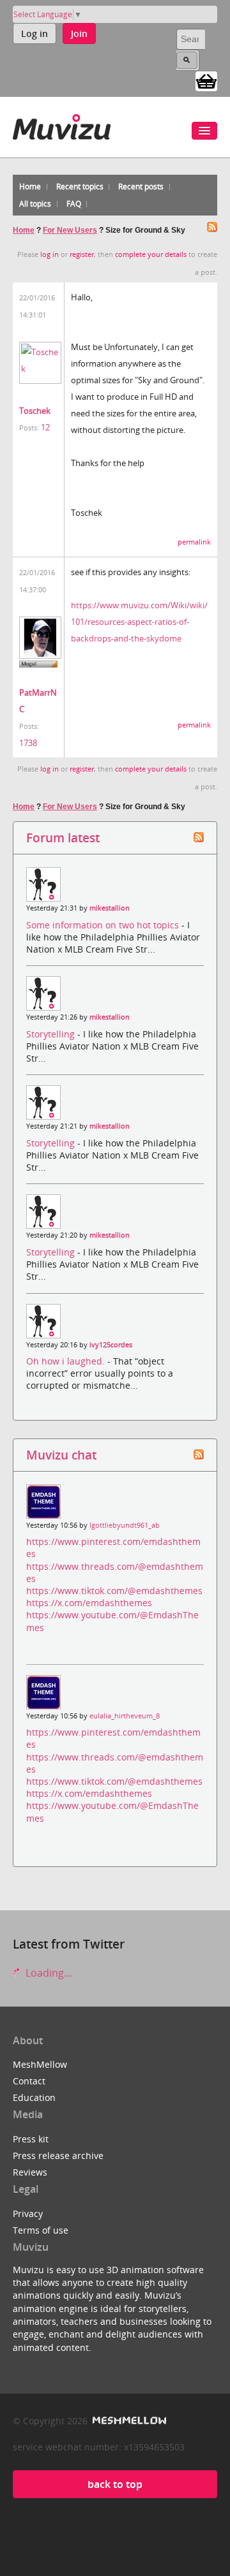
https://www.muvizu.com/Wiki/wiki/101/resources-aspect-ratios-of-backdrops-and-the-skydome (139, 622)
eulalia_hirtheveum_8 (125, 1716)
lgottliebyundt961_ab (125, 1525)
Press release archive (58, 2155)
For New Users (70, 230)
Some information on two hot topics (104, 925)
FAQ (74, 204)
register (82, 254)
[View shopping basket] (206, 80)
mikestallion (110, 908)
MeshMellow (40, 2064)
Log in (34, 33)
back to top (115, 2484)
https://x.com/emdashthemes (89, 1603)
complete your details (151, 254)
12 (45, 427)
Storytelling (52, 1034)
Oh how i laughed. (67, 1361)
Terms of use (41, 2230)
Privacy (28, 2214)
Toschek (35, 411)
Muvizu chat (61, 1455)
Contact (29, 2081)
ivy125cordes (111, 1345)
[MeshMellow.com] (128, 2421)
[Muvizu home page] (62, 125)
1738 (28, 743)
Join (79, 33)
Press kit (31, 2139)
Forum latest (63, 838)
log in (50, 254)
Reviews (30, 2172)
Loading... (47, 1973)
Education (34, 2097)
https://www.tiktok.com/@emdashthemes (114, 1591)
